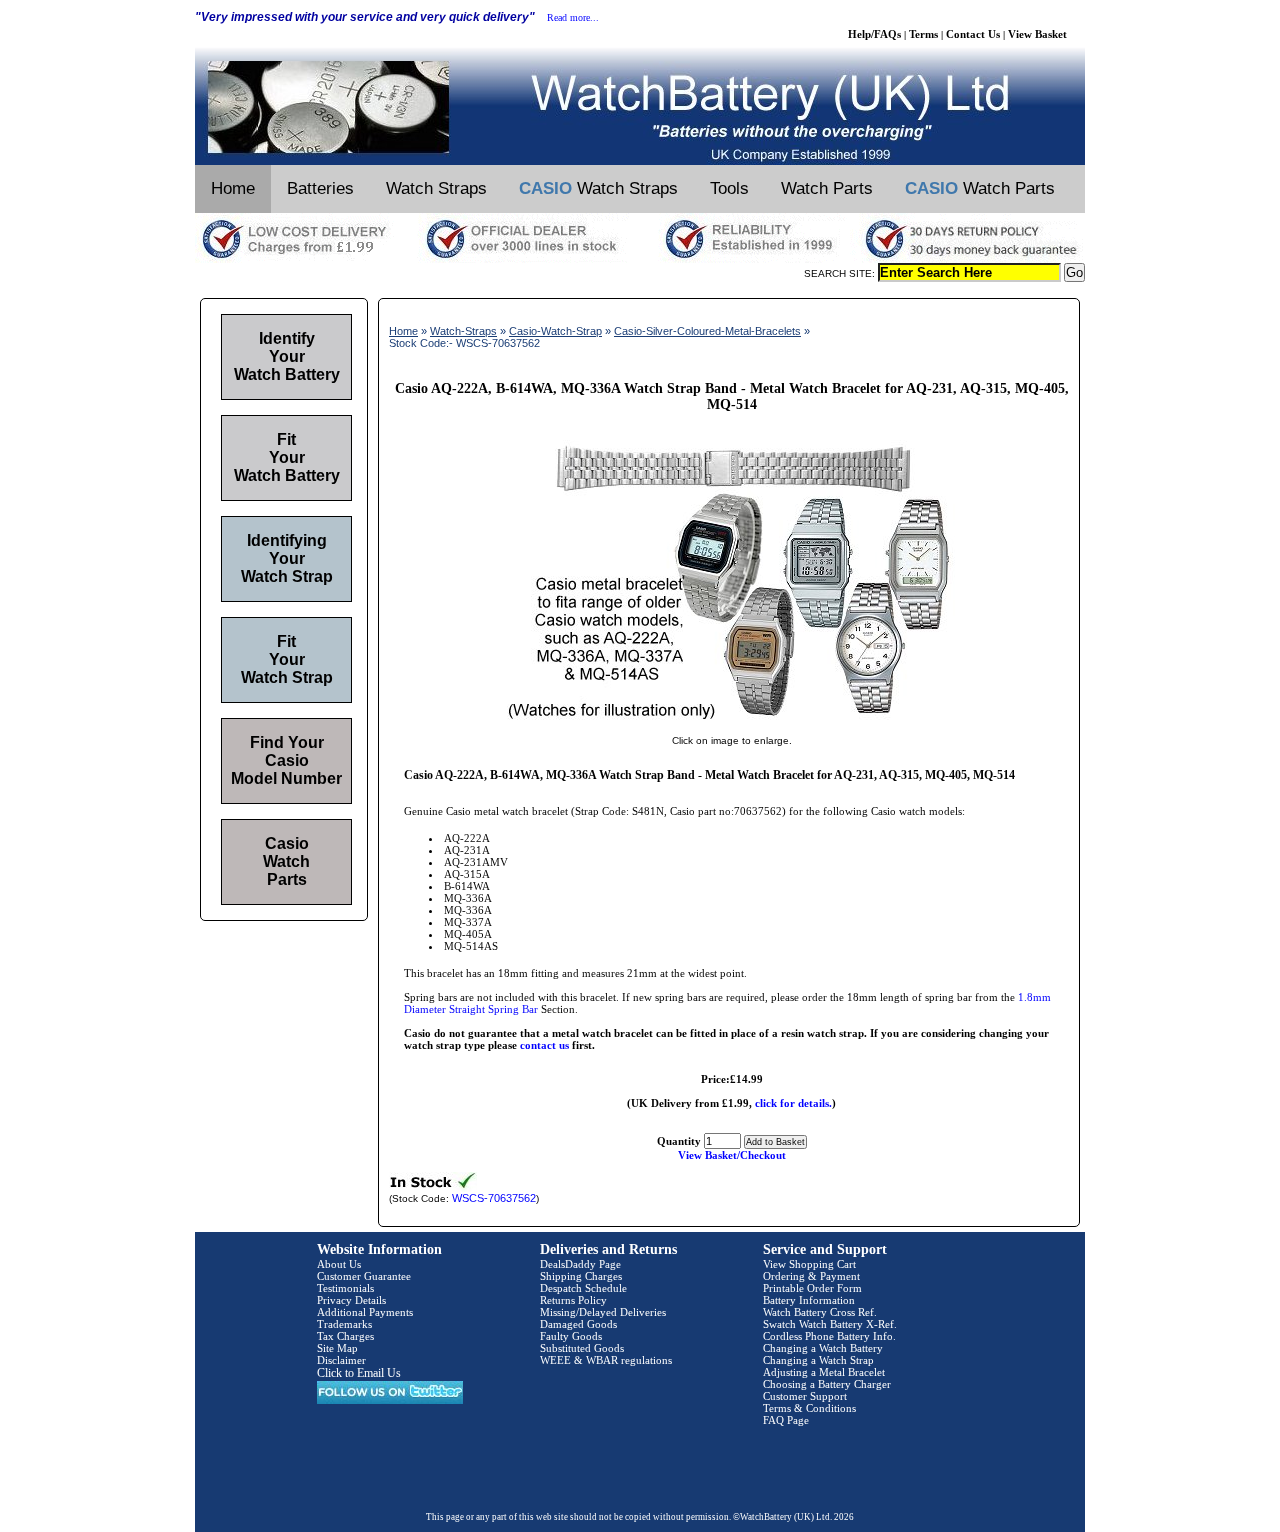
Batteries (320, 188)
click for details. (793, 1103)
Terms (923, 34)
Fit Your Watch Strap (287, 659)
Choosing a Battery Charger (827, 1384)
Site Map (337, 1348)
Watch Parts (827, 188)
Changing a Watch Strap (818, 1360)
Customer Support (805, 1396)
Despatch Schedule (583, 1288)
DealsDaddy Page (580, 1264)
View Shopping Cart (809, 1264)
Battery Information (809, 1300)
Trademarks (344, 1324)
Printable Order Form (812, 1288)
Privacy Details (351, 1300)
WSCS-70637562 (494, 1198)
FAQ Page (786, 1420)
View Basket (1037, 34)
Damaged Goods (578, 1324)
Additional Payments (365, 1312)
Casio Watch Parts (286, 861)
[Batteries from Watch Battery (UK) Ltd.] (640, 161)
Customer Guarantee (364, 1276)
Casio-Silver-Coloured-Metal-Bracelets (707, 331)
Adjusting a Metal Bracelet (824, 1372)
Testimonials (345, 1288)
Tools (729, 188)
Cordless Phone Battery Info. (829, 1336)
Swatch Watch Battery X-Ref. (830, 1324)
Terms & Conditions (809, 1408)
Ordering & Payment (811, 1276)
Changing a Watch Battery (823, 1348)
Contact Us (973, 34)
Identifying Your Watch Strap (287, 558)
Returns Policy (573, 1300)
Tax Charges (345, 1336)
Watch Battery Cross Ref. (820, 1312)
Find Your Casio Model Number (286, 760)
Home (233, 188)
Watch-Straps (463, 331)
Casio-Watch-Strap (555, 331)
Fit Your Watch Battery (287, 457)
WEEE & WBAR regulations (606, 1360)
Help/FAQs (874, 34)
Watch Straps (436, 188)
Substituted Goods (582, 1348)
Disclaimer (341, 1360)
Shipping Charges (581, 1276)
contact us (544, 1045)
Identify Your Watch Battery (287, 356)
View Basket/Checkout (732, 1155)
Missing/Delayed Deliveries (603, 1312)
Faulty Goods (571, 1336)
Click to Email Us (359, 1373)
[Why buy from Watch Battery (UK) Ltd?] (640, 259)
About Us (339, 1264)
